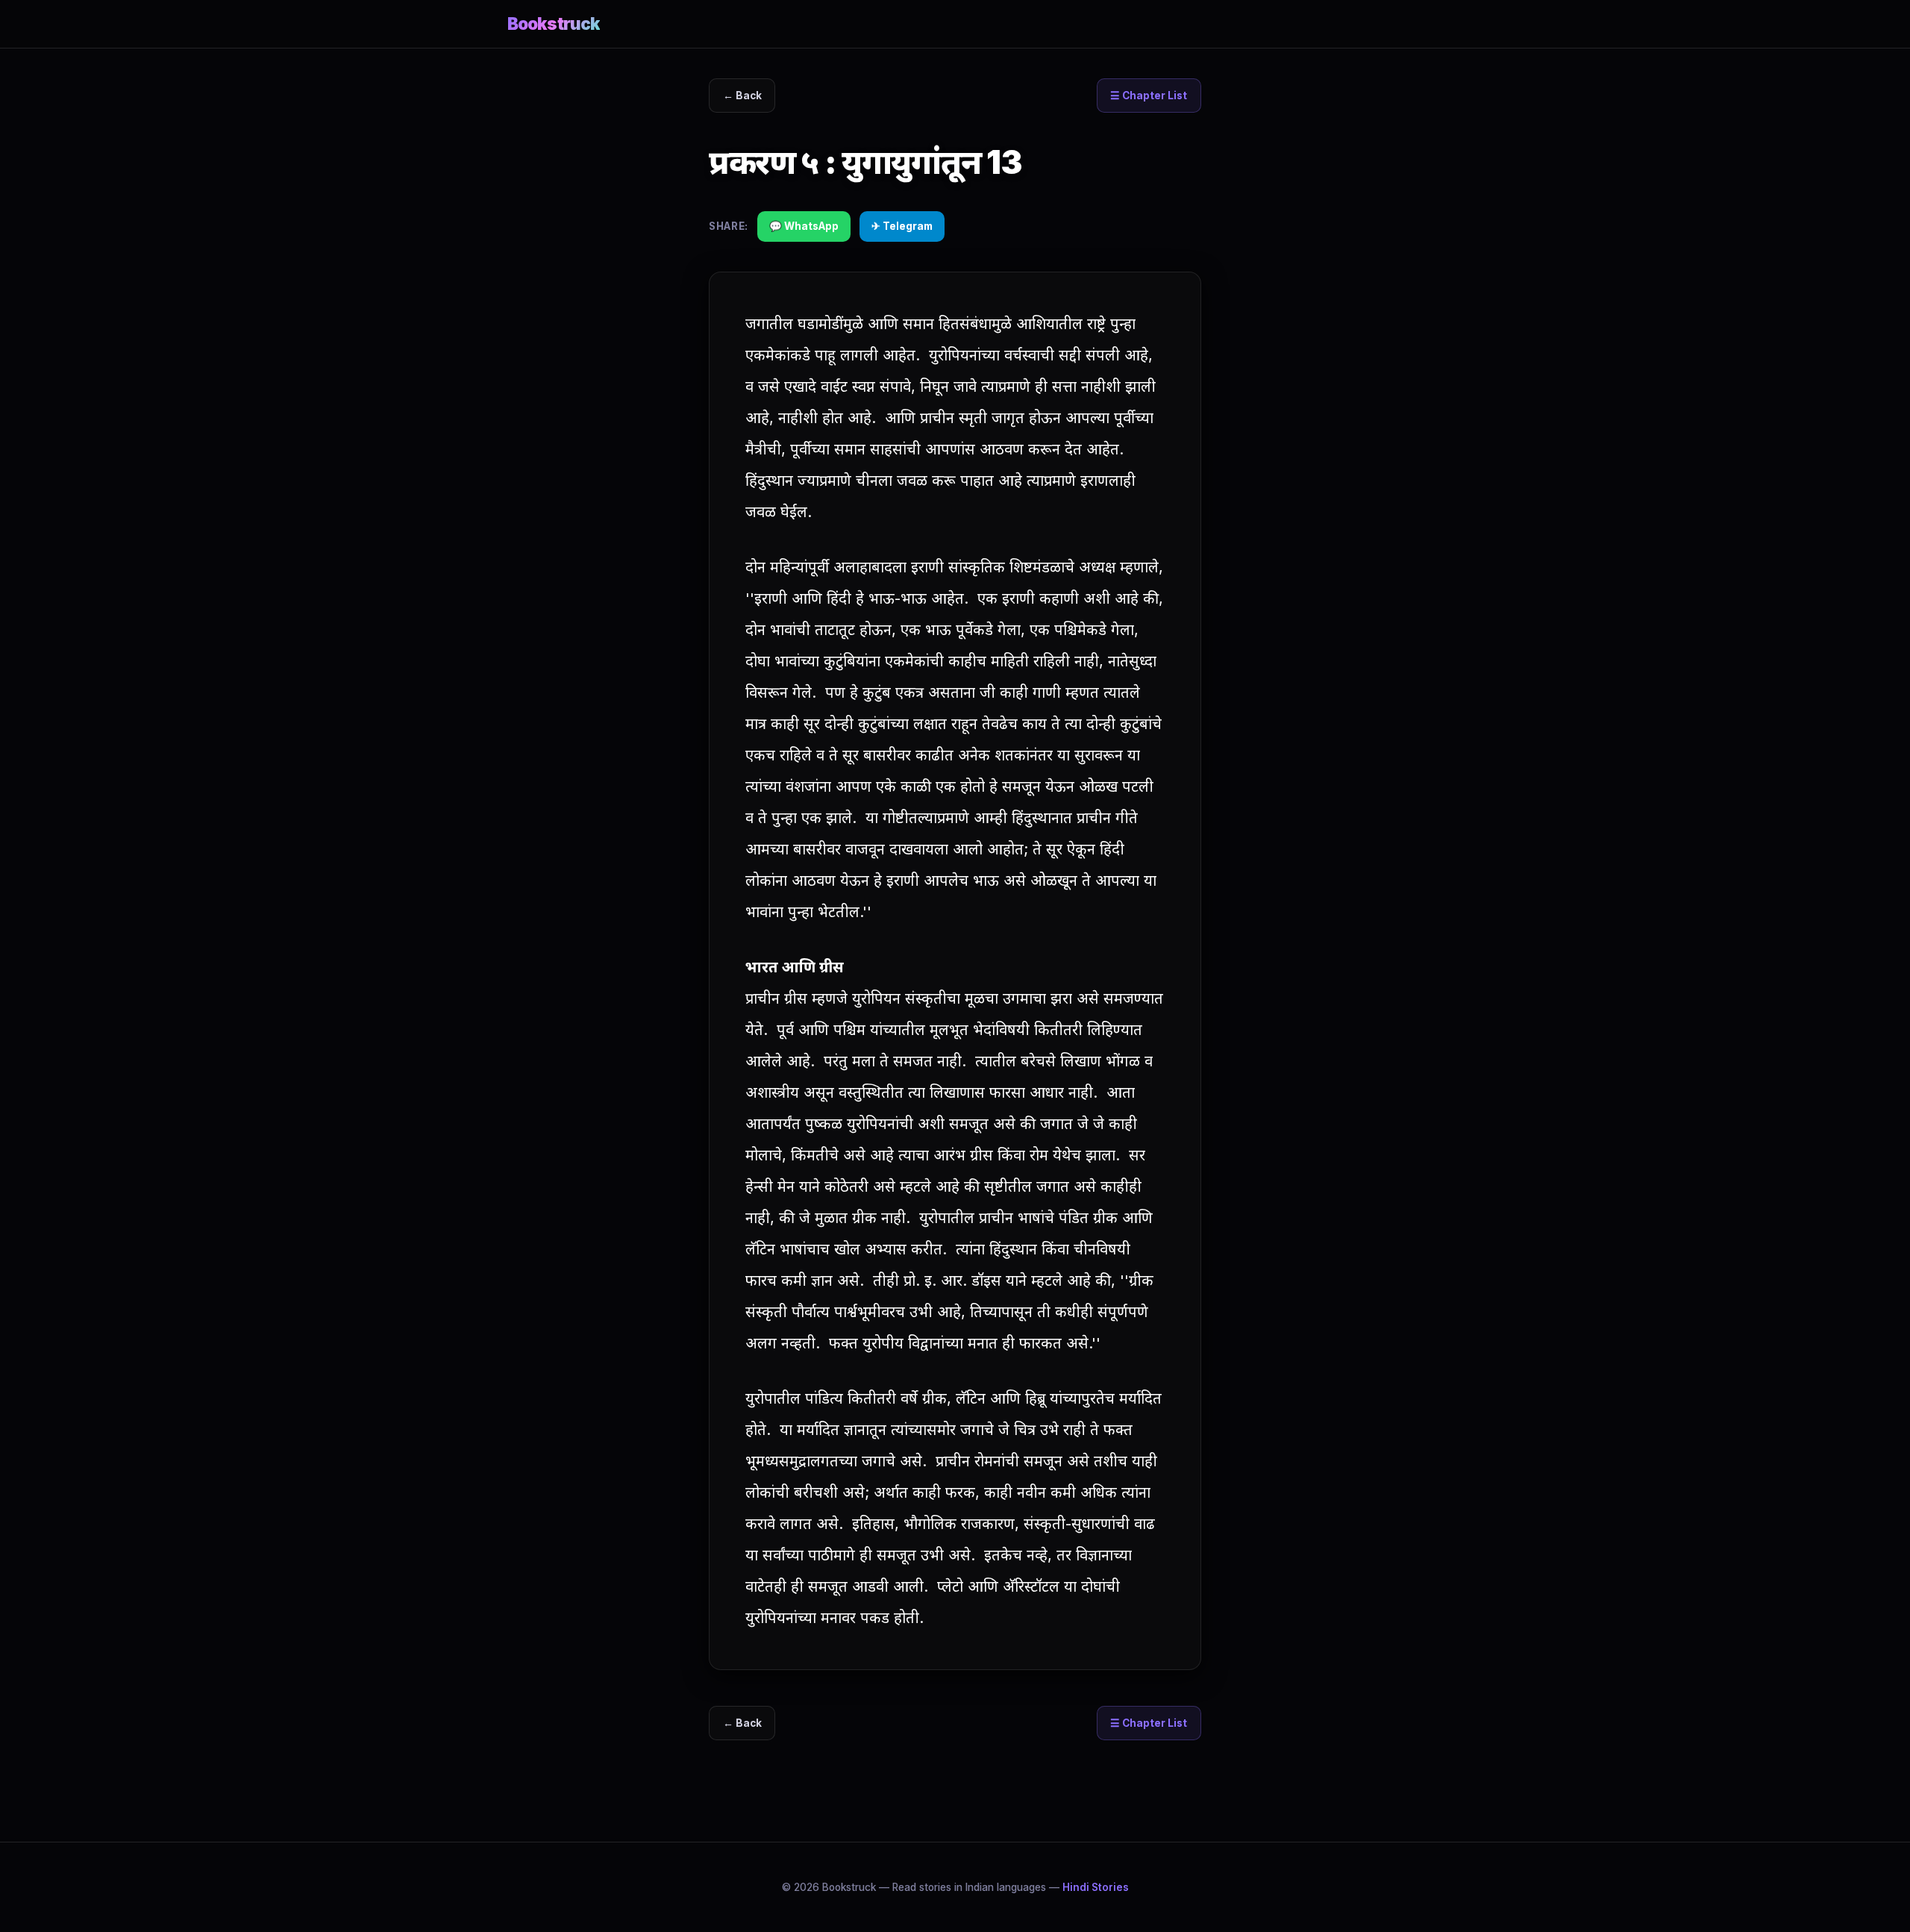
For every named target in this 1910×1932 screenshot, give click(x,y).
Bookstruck (554, 24)
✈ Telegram (902, 226)
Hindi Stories (1096, 1887)
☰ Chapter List (1149, 96)
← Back (742, 96)
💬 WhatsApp (804, 226)
